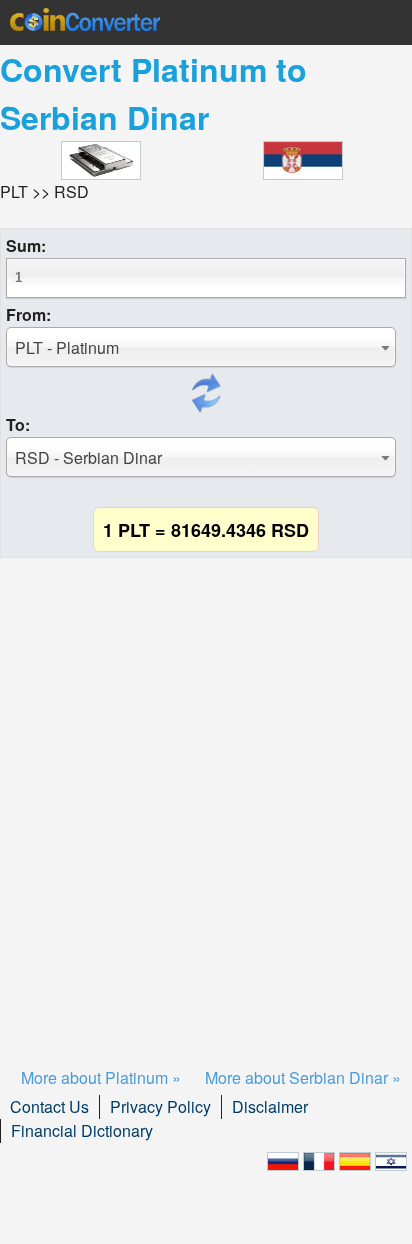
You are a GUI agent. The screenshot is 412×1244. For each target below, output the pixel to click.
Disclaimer (270, 1106)
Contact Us (49, 1106)
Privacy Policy (160, 1106)
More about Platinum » (101, 1077)
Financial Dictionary (82, 1130)
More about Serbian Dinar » (303, 1077)
